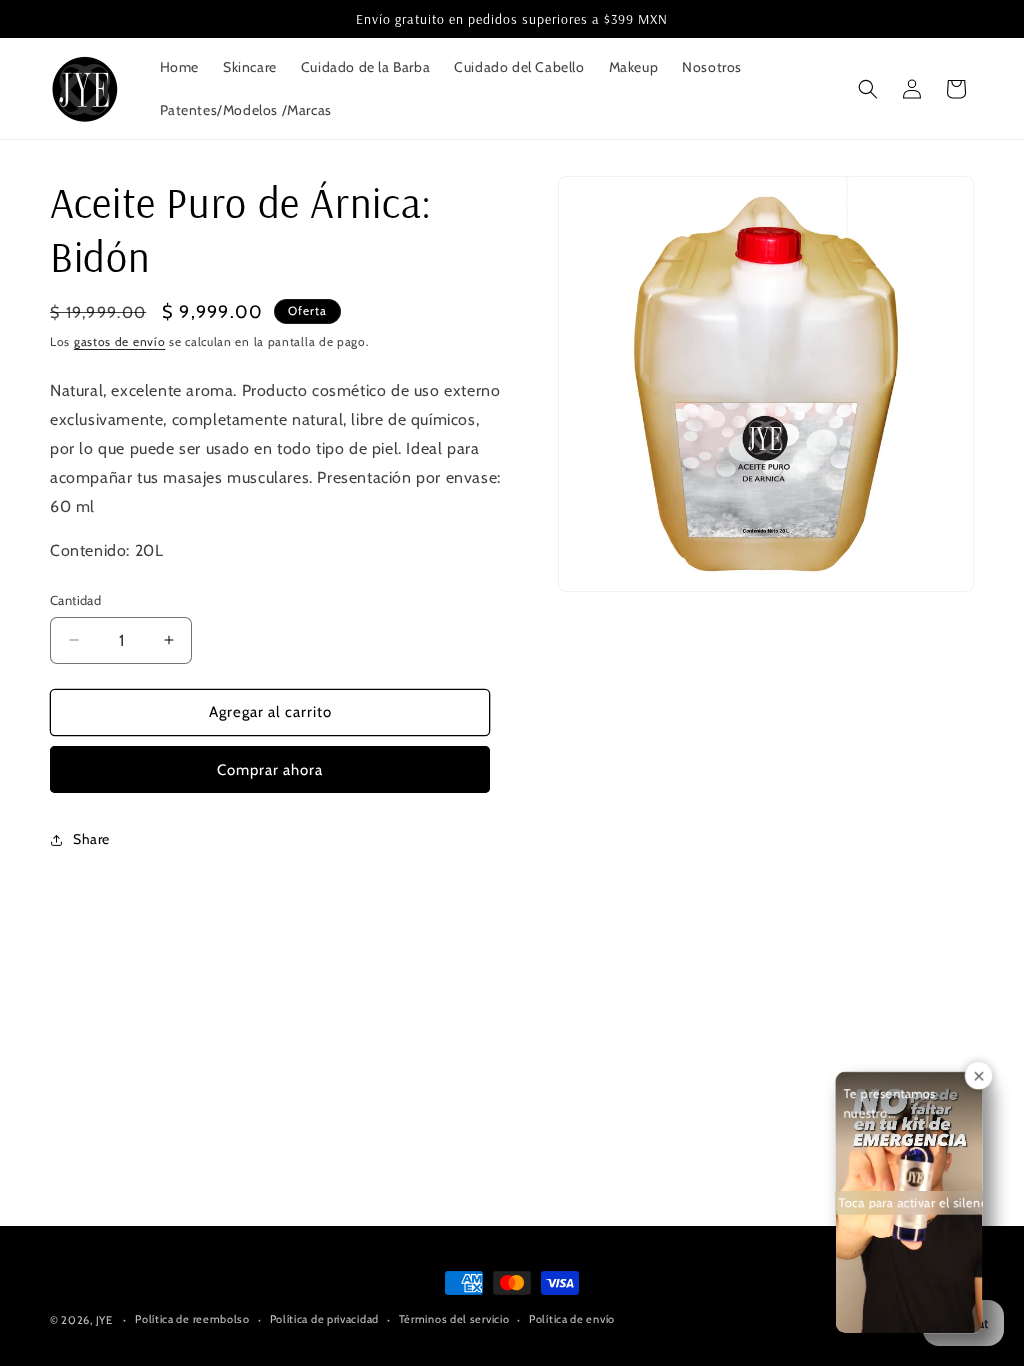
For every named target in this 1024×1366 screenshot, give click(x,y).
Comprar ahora (270, 770)
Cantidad (75, 600)
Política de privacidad (324, 1319)
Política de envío (572, 1319)
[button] (868, 89)
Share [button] (91, 839)
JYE (106, 1320)
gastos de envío (120, 341)
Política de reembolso (192, 1319)
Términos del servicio (454, 1319)
